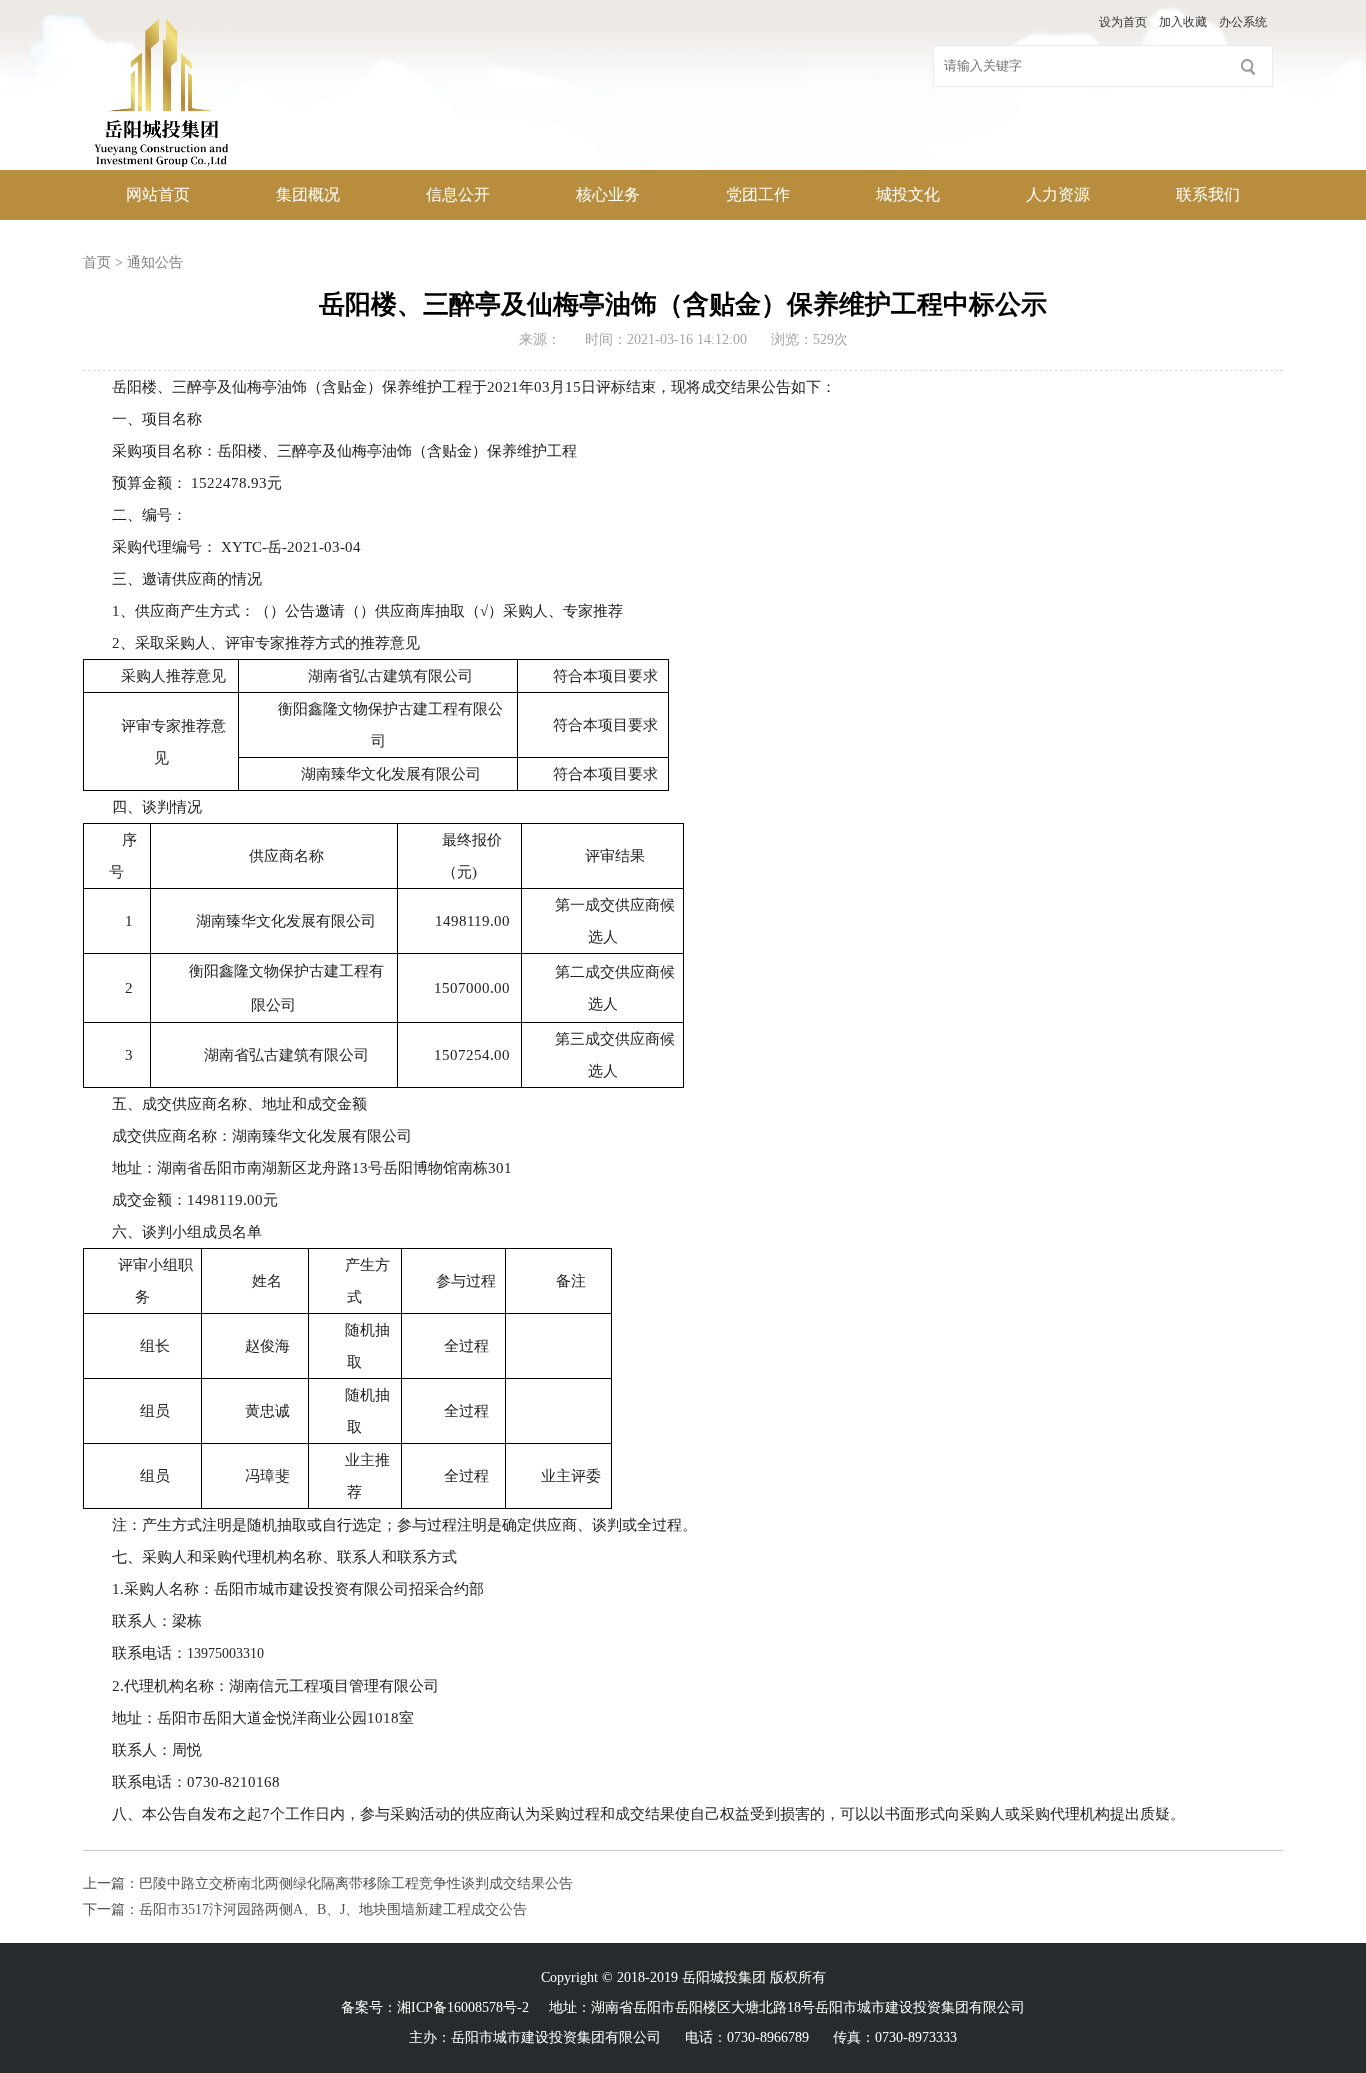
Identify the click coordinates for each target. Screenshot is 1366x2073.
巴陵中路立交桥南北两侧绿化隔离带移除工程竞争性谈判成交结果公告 (356, 1883)
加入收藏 (1183, 22)
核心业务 (608, 194)
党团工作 (758, 194)
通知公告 (155, 262)
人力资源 (1058, 194)
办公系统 (1243, 22)
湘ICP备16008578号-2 (463, 2007)
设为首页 (1123, 22)
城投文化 (908, 194)
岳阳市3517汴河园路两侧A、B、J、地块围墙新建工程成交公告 (333, 1909)
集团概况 (308, 194)
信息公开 (458, 194)
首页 (97, 262)
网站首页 (158, 194)
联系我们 (1208, 194)
